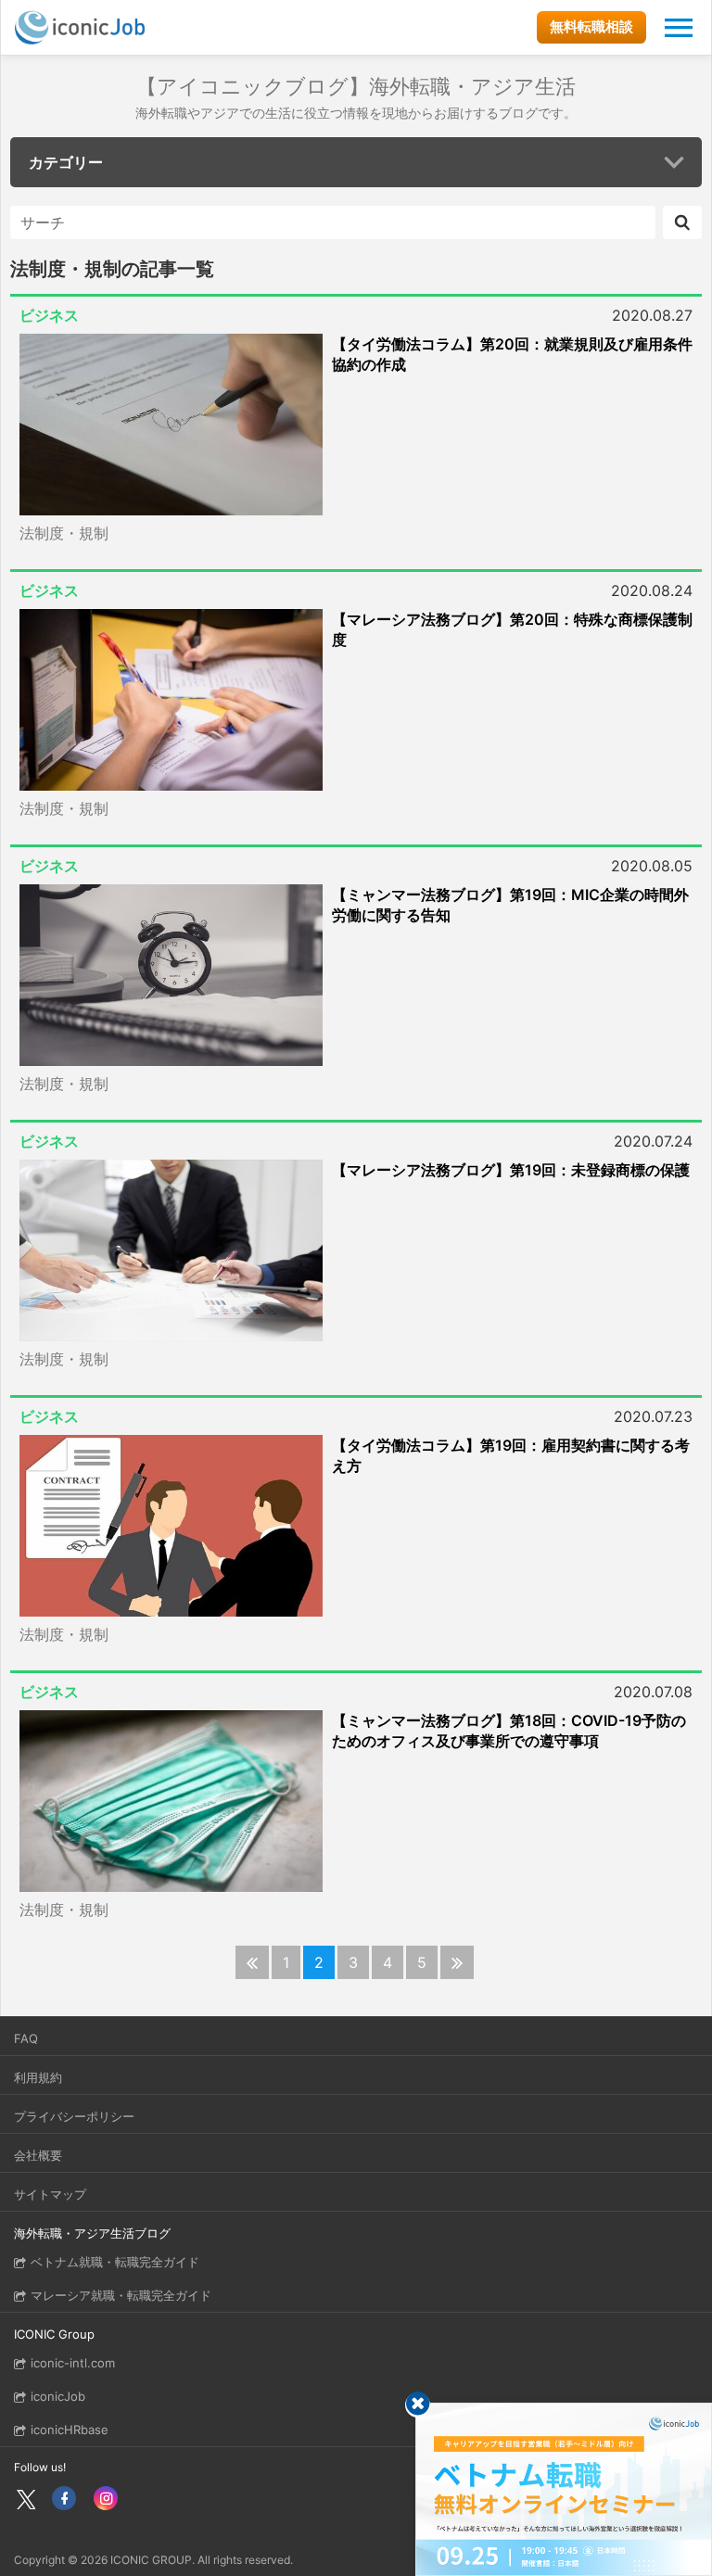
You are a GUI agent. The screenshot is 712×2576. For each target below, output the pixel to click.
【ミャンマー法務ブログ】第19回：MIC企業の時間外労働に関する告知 (510, 905)
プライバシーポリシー (74, 2116)
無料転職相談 (591, 26)
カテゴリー (66, 162)
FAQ (26, 2038)
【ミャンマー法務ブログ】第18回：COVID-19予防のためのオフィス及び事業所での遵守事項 (509, 1731)
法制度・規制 (64, 533)
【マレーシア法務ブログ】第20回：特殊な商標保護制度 (512, 629)
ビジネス (49, 315)
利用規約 (38, 2077)
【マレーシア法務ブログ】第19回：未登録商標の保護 (511, 1170)
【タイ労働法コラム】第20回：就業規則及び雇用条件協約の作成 (512, 354)
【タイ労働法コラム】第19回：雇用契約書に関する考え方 (511, 1455)
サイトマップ (50, 2194)
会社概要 (38, 2155)
